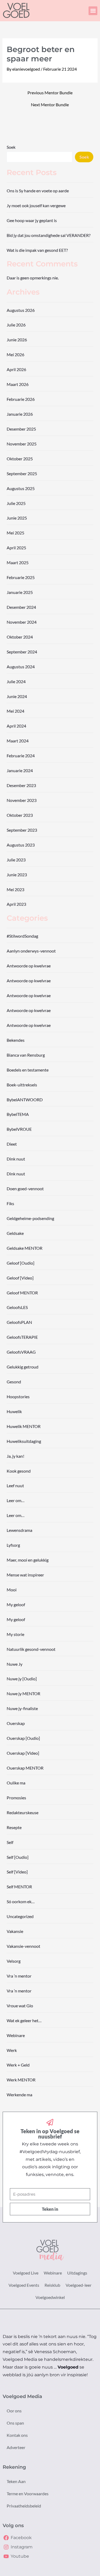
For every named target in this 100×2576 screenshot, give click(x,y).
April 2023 (16, 904)
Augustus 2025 (21, 488)
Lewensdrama (19, 1530)
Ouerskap (16, 1723)
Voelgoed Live (26, 2273)
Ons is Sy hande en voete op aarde (38, 191)
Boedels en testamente (28, 1070)
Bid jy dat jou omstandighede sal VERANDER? (49, 235)
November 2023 (22, 800)
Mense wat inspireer (25, 1575)
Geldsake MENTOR (25, 1248)
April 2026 (16, 369)
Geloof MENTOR (22, 1293)
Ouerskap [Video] (23, 1753)
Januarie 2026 (20, 414)
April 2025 (16, 548)
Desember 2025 (21, 429)
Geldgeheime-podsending (30, 1218)
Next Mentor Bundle (50, 105)
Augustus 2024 (21, 667)
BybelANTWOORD (25, 1100)
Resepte (14, 1827)
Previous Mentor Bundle (50, 93)
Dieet (12, 1144)
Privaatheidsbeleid (24, 2506)
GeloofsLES (17, 1307)
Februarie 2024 (21, 756)
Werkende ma (19, 2095)
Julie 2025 (16, 503)
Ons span (15, 2423)
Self (10, 1842)
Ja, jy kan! (15, 1456)
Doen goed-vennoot (25, 1189)
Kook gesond (19, 1471)
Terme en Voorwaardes (28, 2494)
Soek (11, 147)
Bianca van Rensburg (26, 1055)
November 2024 (22, 622)
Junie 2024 (17, 696)
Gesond (14, 1382)
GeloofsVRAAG (21, 1352)
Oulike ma (16, 1783)
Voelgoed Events (24, 2285)
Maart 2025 (18, 562)
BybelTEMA (18, 1114)
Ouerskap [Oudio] (23, 1738)
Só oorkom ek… (21, 1901)
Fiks (10, 1203)
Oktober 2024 (20, 637)
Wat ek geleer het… (24, 2020)
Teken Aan (16, 2481)
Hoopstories (18, 1397)
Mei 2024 (15, 711)
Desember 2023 (21, 785)
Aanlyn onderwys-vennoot (31, 951)
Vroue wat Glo (20, 2006)
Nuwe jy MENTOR (23, 1693)
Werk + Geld (18, 2065)
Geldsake (15, 1233)
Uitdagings (77, 2273)
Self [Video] (17, 1872)
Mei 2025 (15, 533)
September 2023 (22, 830)
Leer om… (16, 1500)
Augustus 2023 (21, 845)
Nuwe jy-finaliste (22, 1708)
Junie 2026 (17, 340)
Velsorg (14, 1961)
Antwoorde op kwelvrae (29, 966)
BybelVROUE (19, 1129)
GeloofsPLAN (19, 1322)
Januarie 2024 (20, 770)
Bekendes (16, 1040)
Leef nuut (15, 1485)
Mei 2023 (15, 889)
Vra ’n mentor (19, 1976)
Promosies (16, 1798)
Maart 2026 (18, 384)
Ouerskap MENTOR (25, 1768)
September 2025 (22, 473)
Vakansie (15, 1931)
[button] (93, 11)
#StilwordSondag (22, 936)
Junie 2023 (17, 875)
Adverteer (16, 2447)
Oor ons (14, 2411)
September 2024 (22, 652)
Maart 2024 (18, 741)
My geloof (16, 1604)
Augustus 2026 (21, 310)
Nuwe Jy (15, 1664)
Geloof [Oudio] (21, 1263)
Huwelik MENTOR (24, 1426)
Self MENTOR (19, 1887)
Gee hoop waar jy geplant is (32, 220)
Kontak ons (17, 2435)
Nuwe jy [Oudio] (22, 1679)
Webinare (16, 2035)
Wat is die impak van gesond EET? (37, 250)
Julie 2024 (16, 681)
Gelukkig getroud (23, 1367)
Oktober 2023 (20, 815)
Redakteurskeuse (23, 1812)
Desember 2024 (21, 607)
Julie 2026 (16, 325)
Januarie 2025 (20, 592)
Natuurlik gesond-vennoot (31, 1649)
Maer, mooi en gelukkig (28, 1560)
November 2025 (22, 444)
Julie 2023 (16, 860)
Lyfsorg (13, 1545)
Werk (12, 2050)
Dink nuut (16, 1159)
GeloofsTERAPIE (22, 1337)
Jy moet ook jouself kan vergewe (36, 205)
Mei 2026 (15, 354)
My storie (15, 1634)
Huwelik (14, 1411)
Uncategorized (20, 1916)
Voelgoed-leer (79, 2285)
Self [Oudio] (18, 1857)
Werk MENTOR (21, 2080)
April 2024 (16, 726)
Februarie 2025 (21, 577)
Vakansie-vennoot (23, 1946)
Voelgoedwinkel (50, 2297)
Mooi (12, 1590)
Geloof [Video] (20, 1278)
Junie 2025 (17, 518)
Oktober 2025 (20, 459)
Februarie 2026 (21, 399)
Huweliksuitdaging (24, 1441)
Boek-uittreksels (22, 1085)
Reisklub (52, 2285)
